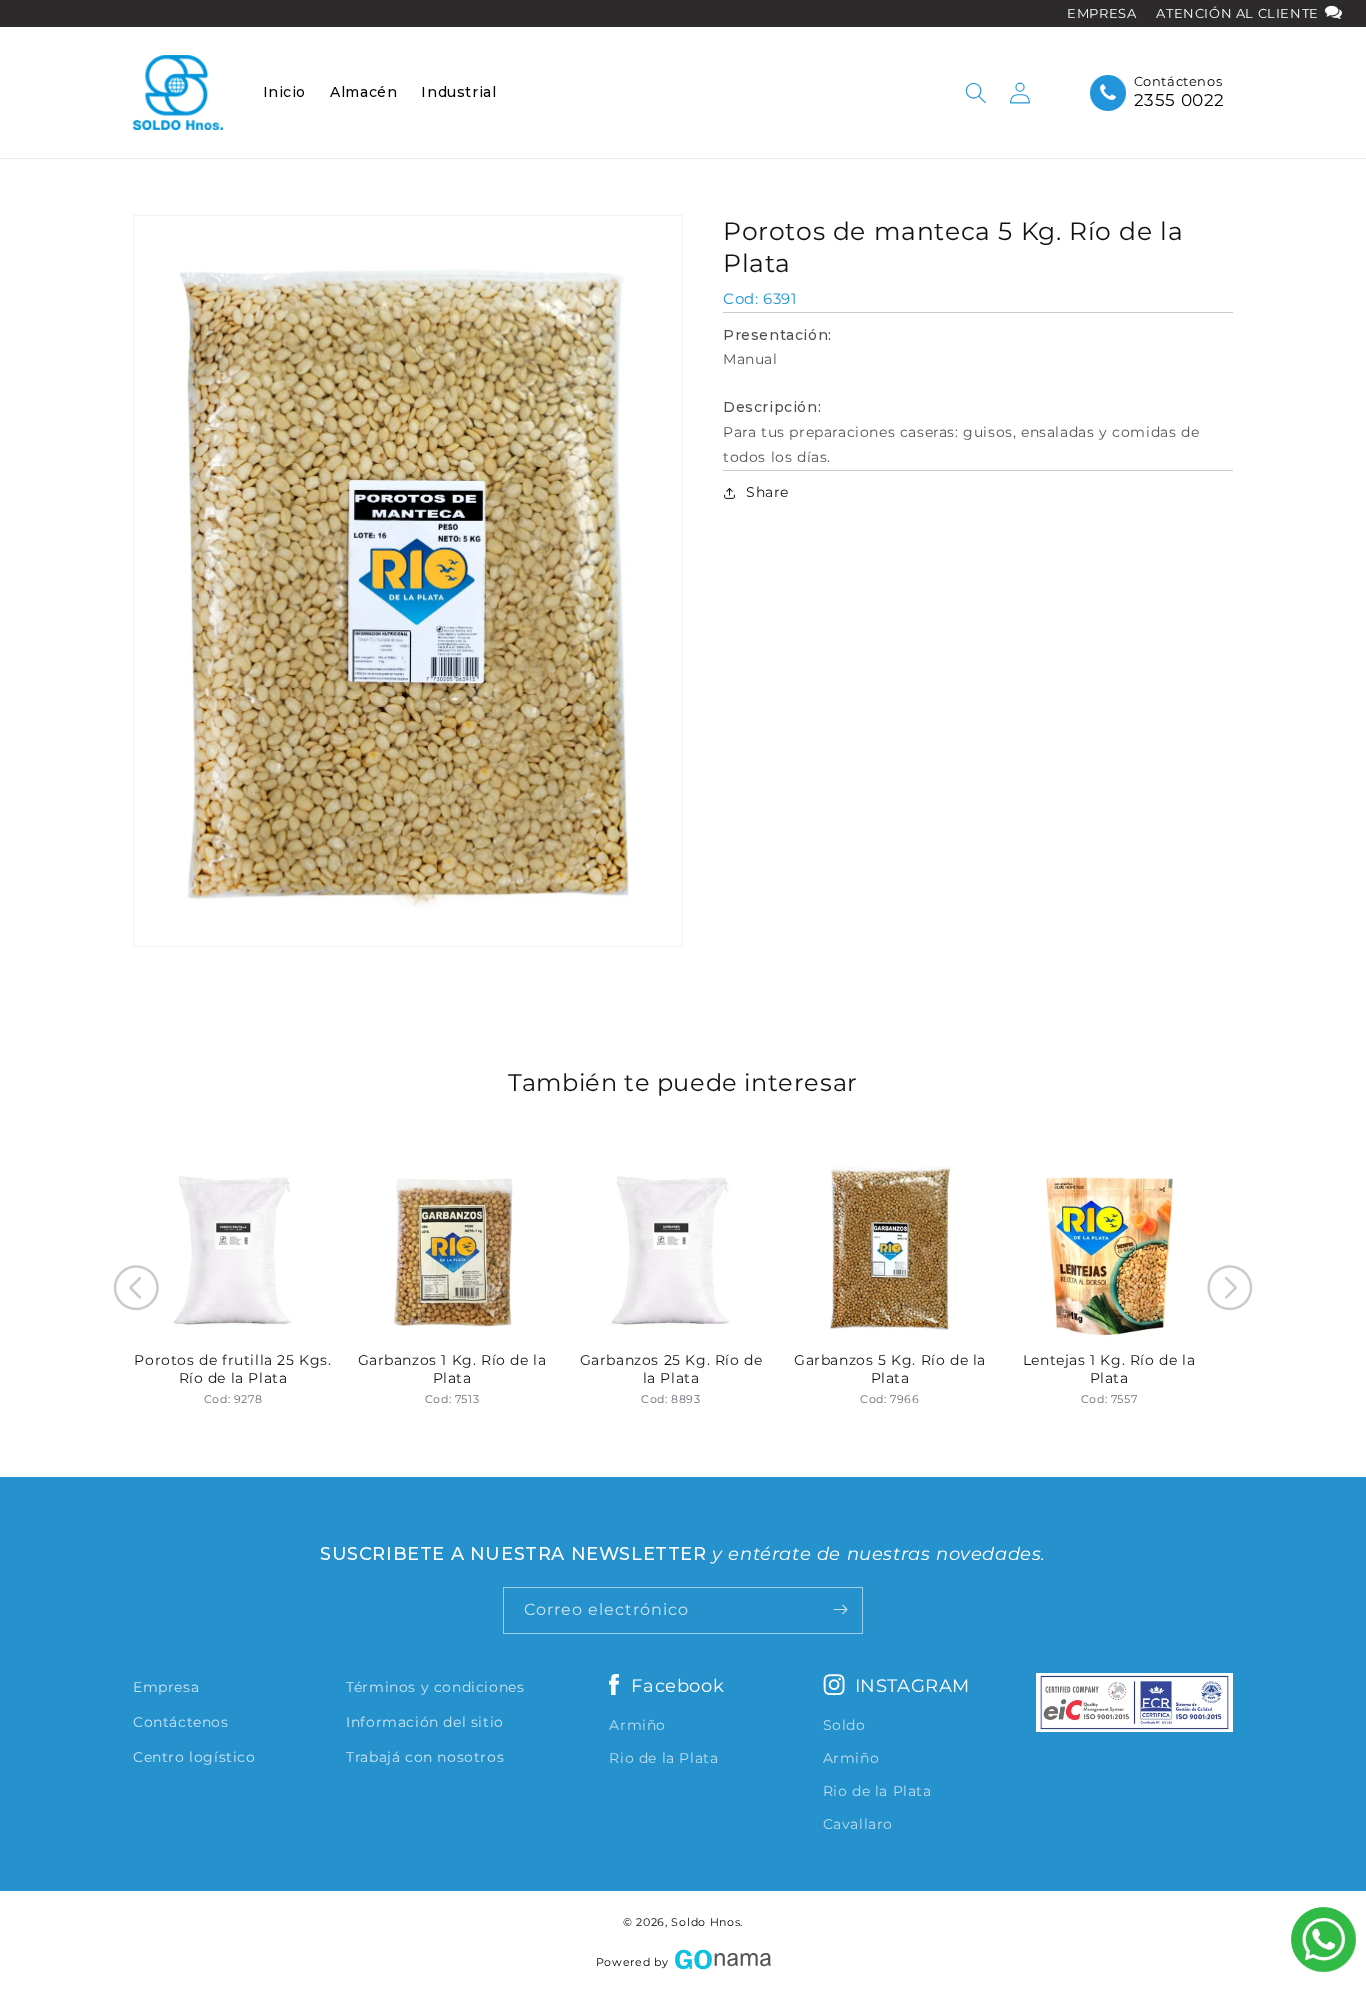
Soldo (844, 1725)
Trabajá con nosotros (425, 1757)
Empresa (166, 1687)
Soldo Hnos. (707, 1922)
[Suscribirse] (840, 1609)
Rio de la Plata (663, 1758)
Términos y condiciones (435, 1687)
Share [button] (767, 492)
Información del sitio (425, 1722)
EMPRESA (1101, 13)
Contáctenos (181, 1722)
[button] (976, 93)
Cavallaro (858, 1824)
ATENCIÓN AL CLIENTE (1239, 13)
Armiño (637, 1725)
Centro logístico (194, 1757)
